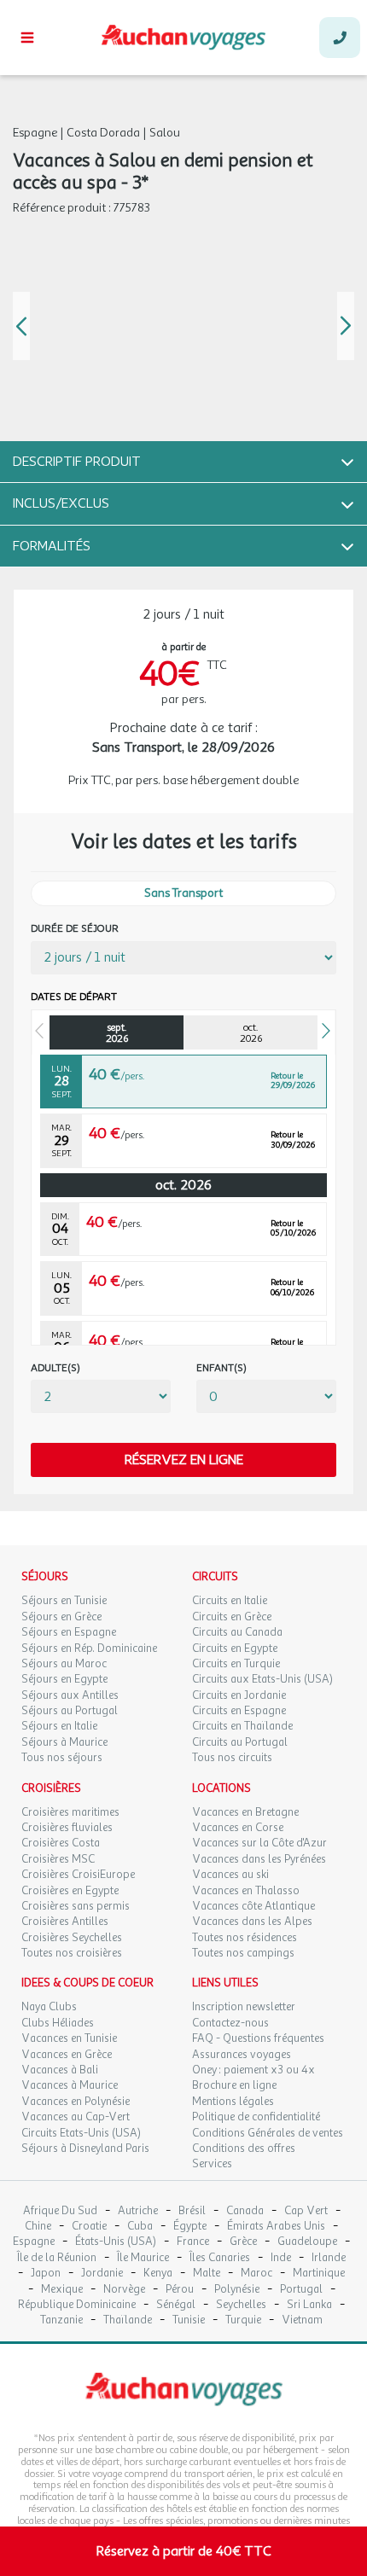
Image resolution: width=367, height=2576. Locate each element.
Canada (245, 2211)
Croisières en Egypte (70, 1891)
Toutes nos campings (243, 1953)
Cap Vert (306, 2211)
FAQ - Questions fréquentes (258, 2038)
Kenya (158, 2274)
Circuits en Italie (230, 1601)
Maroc (256, 2274)
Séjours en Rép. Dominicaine (89, 1649)
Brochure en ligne (234, 2085)
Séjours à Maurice (64, 1742)
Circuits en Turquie (236, 1664)
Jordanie (102, 2274)
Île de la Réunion (57, 2258)
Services (212, 2164)
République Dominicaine (77, 2305)
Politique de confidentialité (256, 2117)
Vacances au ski (230, 1875)
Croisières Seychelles (72, 1938)
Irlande (329, 2258)
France (193, 2242)
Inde (281, 2258)
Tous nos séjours (62, 1758)
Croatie (89, 2227)
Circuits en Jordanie (239, 1695)
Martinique (319, 2274)
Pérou (180, 2290)
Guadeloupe (307, 2242)
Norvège (124, 2290)
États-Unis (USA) (116, 2242)
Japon (46, 2274)
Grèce (243, 2242)
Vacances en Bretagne (245, 1812)
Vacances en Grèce (67, 2055)
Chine (38, 2227)
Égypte (190, 2227)
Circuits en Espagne (239, 1711)
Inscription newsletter (244, 2007)
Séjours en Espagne (69, 1632)
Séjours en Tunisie (64, 1601)
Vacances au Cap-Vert (76, 2117)
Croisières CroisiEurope (78, 1875)
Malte (207, 2274)
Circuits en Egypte (235, 1649)
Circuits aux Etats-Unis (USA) (262, 1679)
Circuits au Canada (237, 1632)
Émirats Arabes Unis (276, 2227)
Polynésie (237, 2290)
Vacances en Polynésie (76, 2102)
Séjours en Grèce (61, 1617)
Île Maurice (143, 2258)
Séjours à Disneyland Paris (85, 2149)
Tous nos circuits (232, 1758)
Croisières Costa (61, 1843)
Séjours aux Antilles (70, 1695)
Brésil (192, 2211)
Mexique (62, 2290)
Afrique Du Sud (60, 2211)
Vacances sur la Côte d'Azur (259, 1843)
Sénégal (176, 2305)
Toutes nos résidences (245, 1938)
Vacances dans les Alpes (252, 1922)
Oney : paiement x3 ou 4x (253, 2070)
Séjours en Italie (59, 1726)
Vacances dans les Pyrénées (259, 1859)
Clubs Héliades (58, 2023)
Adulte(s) (55, 1368)
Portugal (301, 2290)
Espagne (34, 2242)
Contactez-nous (230, 2023)
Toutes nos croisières (72, 1953)
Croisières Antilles (65, 1922)
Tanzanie (61, 2320)
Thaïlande (128, 2320)
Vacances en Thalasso (246, 1891)
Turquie (243, 2320)
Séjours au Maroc (64, 1664)
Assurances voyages (242, 2055)
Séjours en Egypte (64, 1679)
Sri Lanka (309, 2305)
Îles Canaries (220, 2258)
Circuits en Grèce (232, 1617)
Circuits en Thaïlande (242, 1726)
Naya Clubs (49, 2007)
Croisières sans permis (76, 1906)
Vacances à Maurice (70, 2085)
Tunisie (189, 2320)
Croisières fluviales (67, 1828)
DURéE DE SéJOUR (75, 929)
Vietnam (302, 2320)
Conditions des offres (244, 2149)
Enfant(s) (221, 1368)
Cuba (140, 2227)
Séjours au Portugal (70, 1711)
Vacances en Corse (238, 1828)
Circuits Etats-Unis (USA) (81, 2133)
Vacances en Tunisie (69, 2038)
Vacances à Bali (60, 2070)
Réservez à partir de (184, 2551)
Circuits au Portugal (240, 1742)
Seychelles (241, 2305)
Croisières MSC (58, 1859)
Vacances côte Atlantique (253, 1906)
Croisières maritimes (70, 1812)
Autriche (138, 2211)
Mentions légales (233, 2102)
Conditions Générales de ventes (268, 2133)
